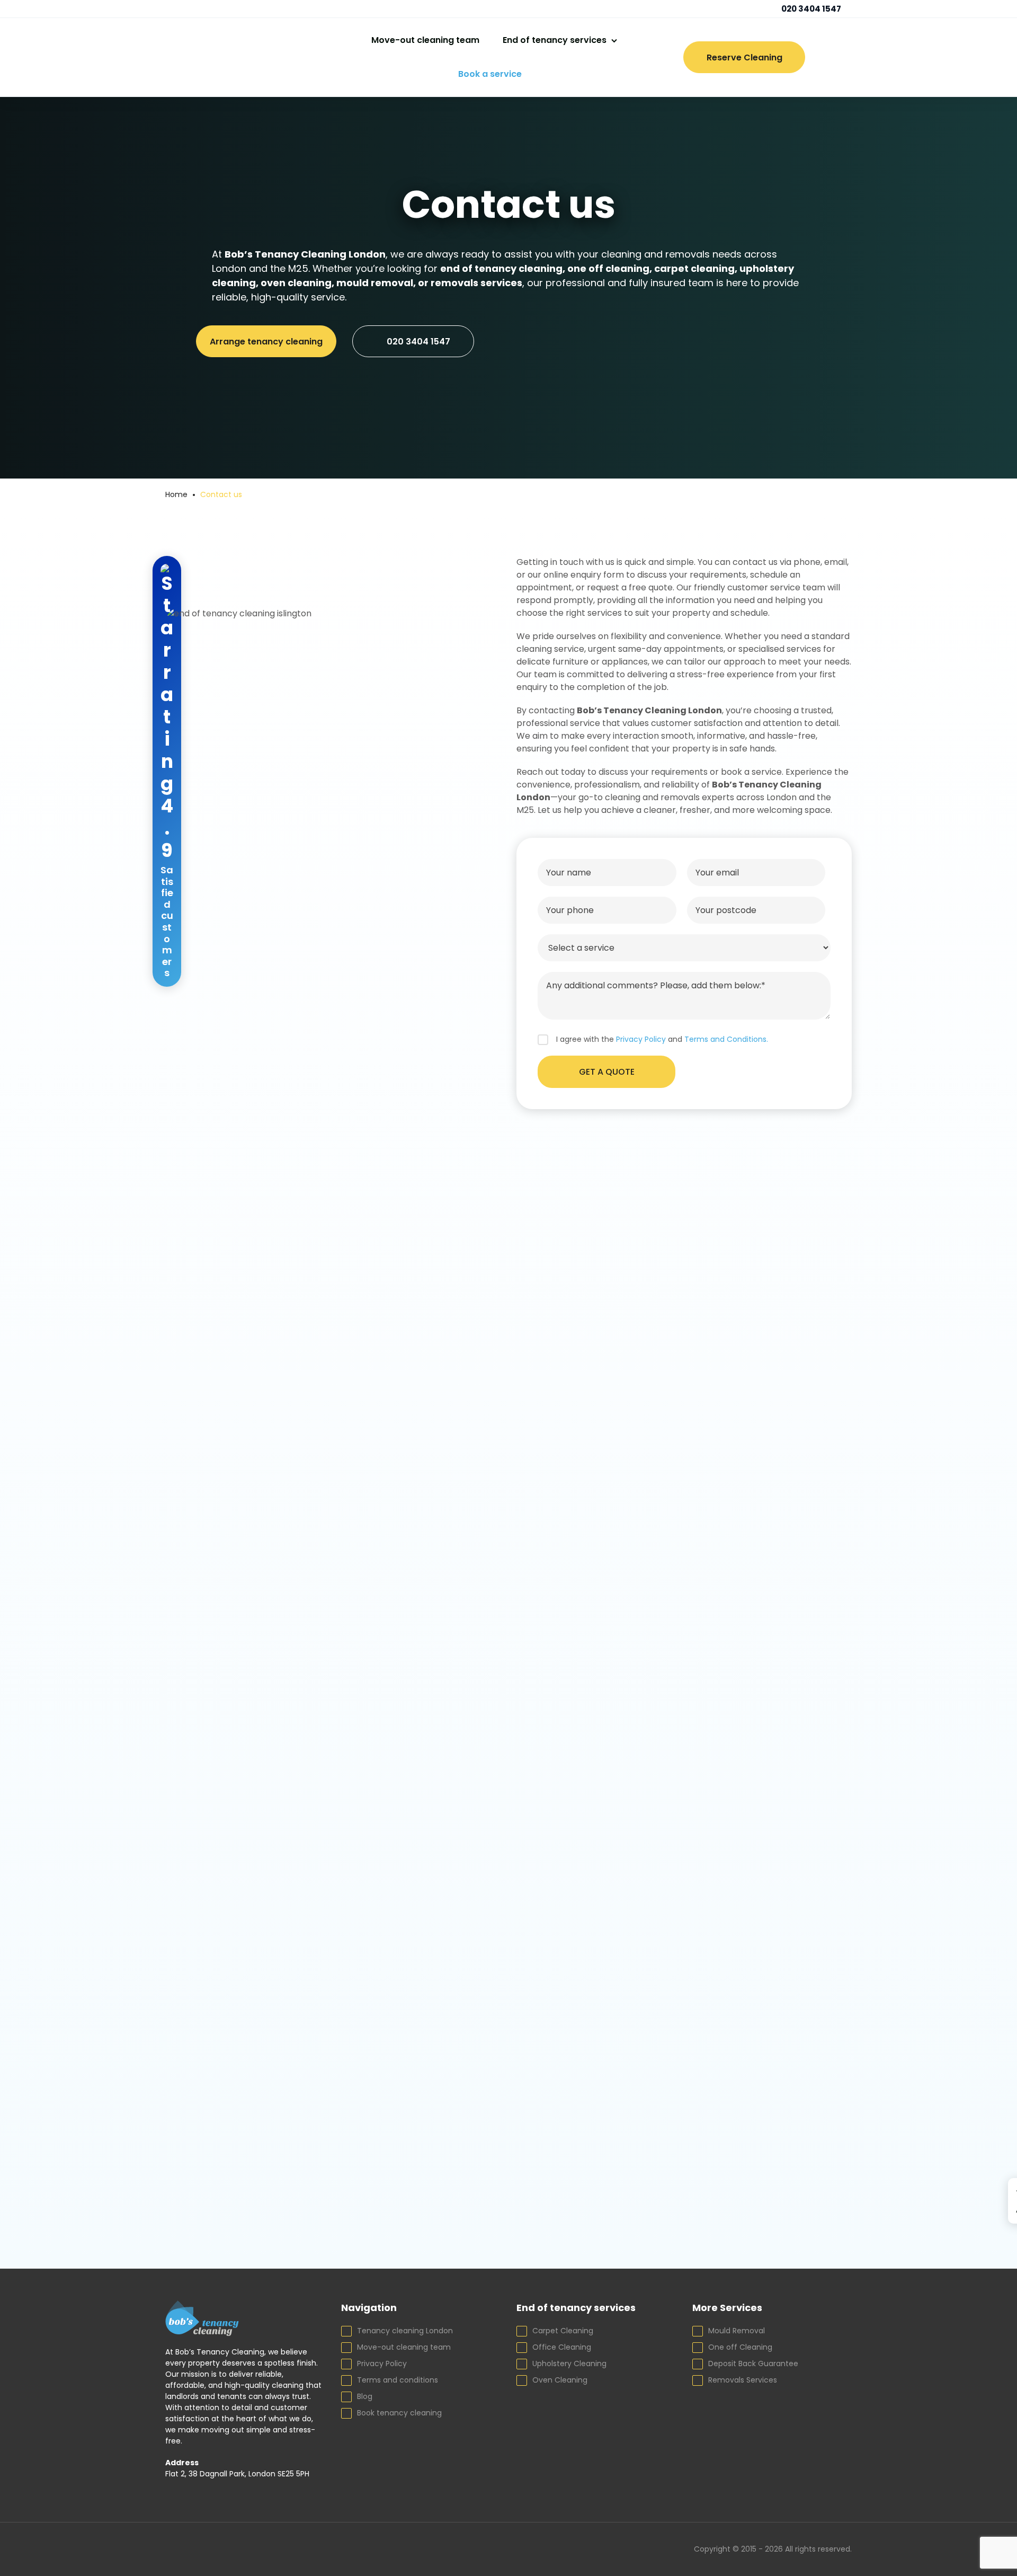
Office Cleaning (562, 2347)
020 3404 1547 (810, 9)
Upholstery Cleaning (569, 2363)
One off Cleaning (740, 2347)
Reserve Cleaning (744, 57)
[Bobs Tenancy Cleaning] (237, 57)
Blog (365, 2396)
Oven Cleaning (560, 2380)
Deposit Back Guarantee (753, 2363)
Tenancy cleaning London (405, 2331)
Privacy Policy (382, 2363)
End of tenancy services (555, 40)
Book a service (490, 74)
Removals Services (743, 2380)
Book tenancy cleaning (399, 2413)
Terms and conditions (398, 2380)
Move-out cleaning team (425, 40)
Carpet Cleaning (563, 2331)
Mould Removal (737, 2331)
